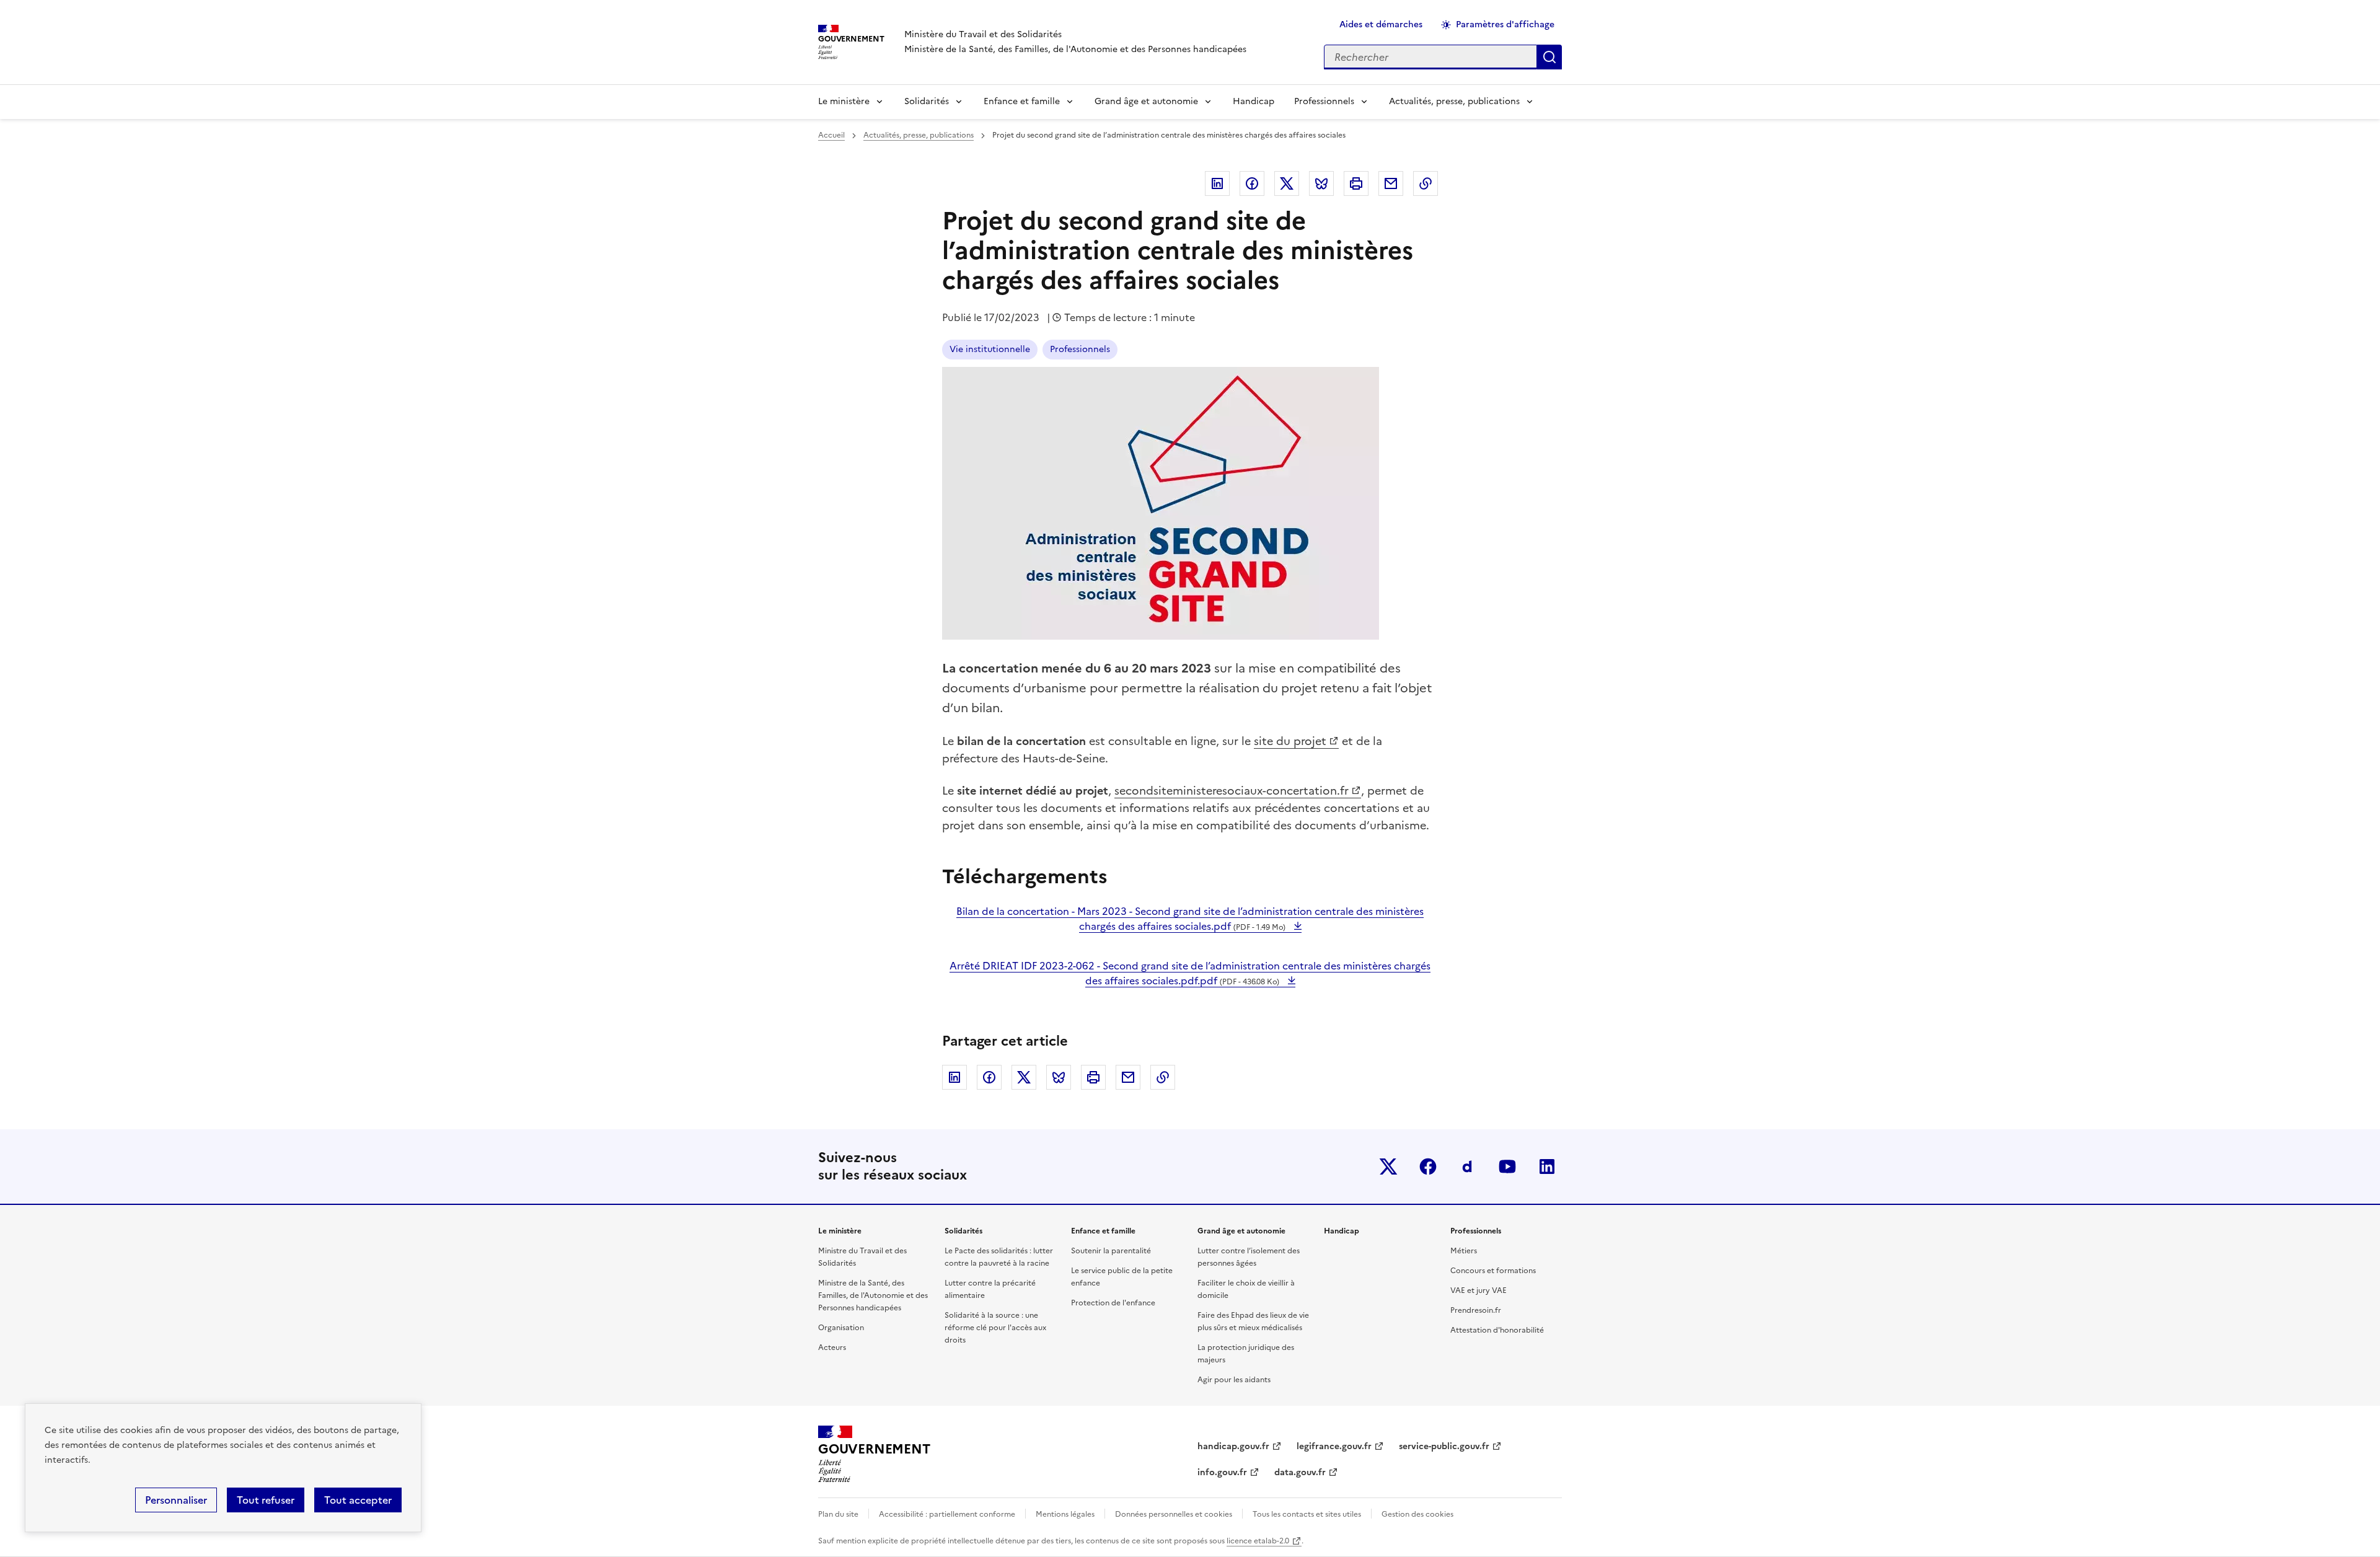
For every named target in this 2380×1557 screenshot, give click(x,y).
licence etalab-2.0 (1258, 1541)
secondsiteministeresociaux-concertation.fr (1232, 791)
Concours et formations (1493, 1271)
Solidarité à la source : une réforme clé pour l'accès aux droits (995, 1328)
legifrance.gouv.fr (1334, 1446)
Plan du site (838, 1514)
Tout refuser (266, 1500)
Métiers (1464, 1251)
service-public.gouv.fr (1444, 1446)
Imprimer (1356, 183)
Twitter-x (1388, 1167)
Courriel (1391, 183)
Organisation (841, 1328)
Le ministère (844, 101)
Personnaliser (176, 1500)
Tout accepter (358, 1500)
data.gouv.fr (1300, 1472)
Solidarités (927, 101)
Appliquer (1549, 57)
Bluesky (1321, 183)
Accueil (831, 135)
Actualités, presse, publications (1454, 101)
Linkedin (1217, 183)
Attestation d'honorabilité (1497, 1330)
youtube (1507, 1167)
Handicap (1254, 101)
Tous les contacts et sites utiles (1307, 1514)
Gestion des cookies (1417, 1514)
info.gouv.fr (1222, 1472)
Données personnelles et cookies (1174, 1514)
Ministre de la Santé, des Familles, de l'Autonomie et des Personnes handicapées (873, 1295)
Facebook (1252, 183)
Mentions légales (1065, 1514)
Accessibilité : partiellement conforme (947, 1514)
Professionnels (1324, 101)
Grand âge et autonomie (1146, 101)
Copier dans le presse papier (1426, 183)
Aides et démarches (1381, 24)
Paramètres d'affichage (1505, 24)
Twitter (1287, 183)
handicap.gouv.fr (1233, 1446)
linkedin (1547, 1167)
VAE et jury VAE (1479, 1290)
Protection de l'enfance (1113, 1303)
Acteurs (832, 1347)
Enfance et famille (1022, 101)
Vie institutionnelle (990, 349)
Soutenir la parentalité (1111, 1251)
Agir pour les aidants (1234, 1380)
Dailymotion (1468, 1167)
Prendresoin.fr (1476, 1310)
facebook (1428, 1167)
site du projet (1290, 741)
